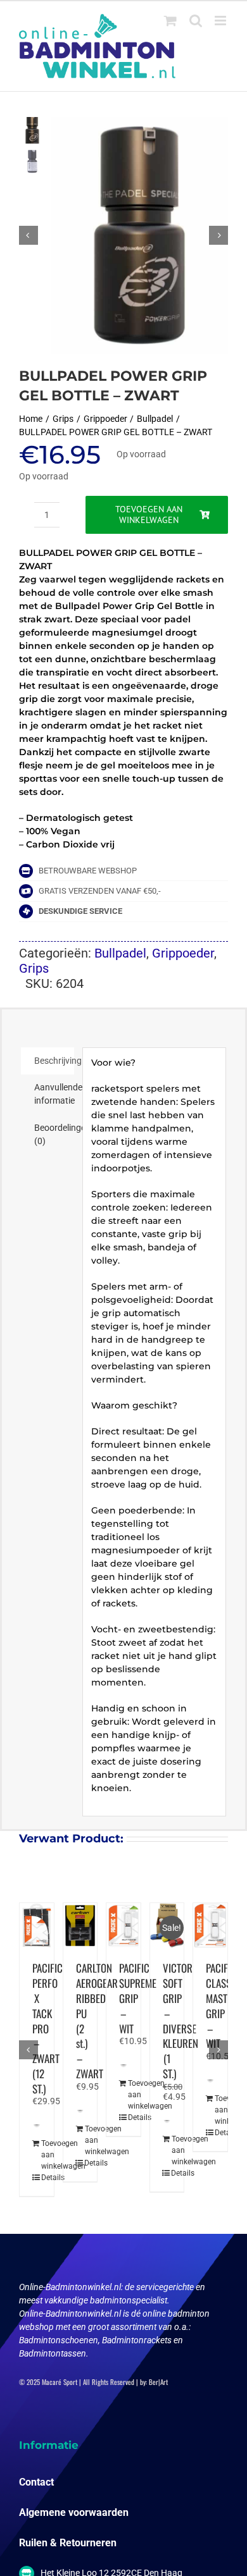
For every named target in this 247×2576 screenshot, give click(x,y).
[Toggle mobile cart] (170, 21)
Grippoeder (183, 953)
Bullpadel (120, 953)
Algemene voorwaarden (74, 2512)
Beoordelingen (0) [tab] (54, 1134)
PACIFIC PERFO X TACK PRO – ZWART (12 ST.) (47, 2028)
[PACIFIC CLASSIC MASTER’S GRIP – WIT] (210, 1926)
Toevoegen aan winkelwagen (149, 515)
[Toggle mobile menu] (221, 21)
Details (37, 2178)
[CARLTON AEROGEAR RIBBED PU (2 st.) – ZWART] (80, 1926)
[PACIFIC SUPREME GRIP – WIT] (123, 1926)
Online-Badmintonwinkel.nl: (72, 2287)
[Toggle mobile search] (196, 21)
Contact (36, 2482)
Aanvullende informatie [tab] (54, 1094)
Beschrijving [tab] (54, 1061)
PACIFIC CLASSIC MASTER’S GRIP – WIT (225, 2006)
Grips (34, 968)
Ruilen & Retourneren (68, 2543)
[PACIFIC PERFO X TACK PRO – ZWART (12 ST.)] (37, 1926)
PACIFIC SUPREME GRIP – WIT (138, 1998)
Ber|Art (158, 2382)
